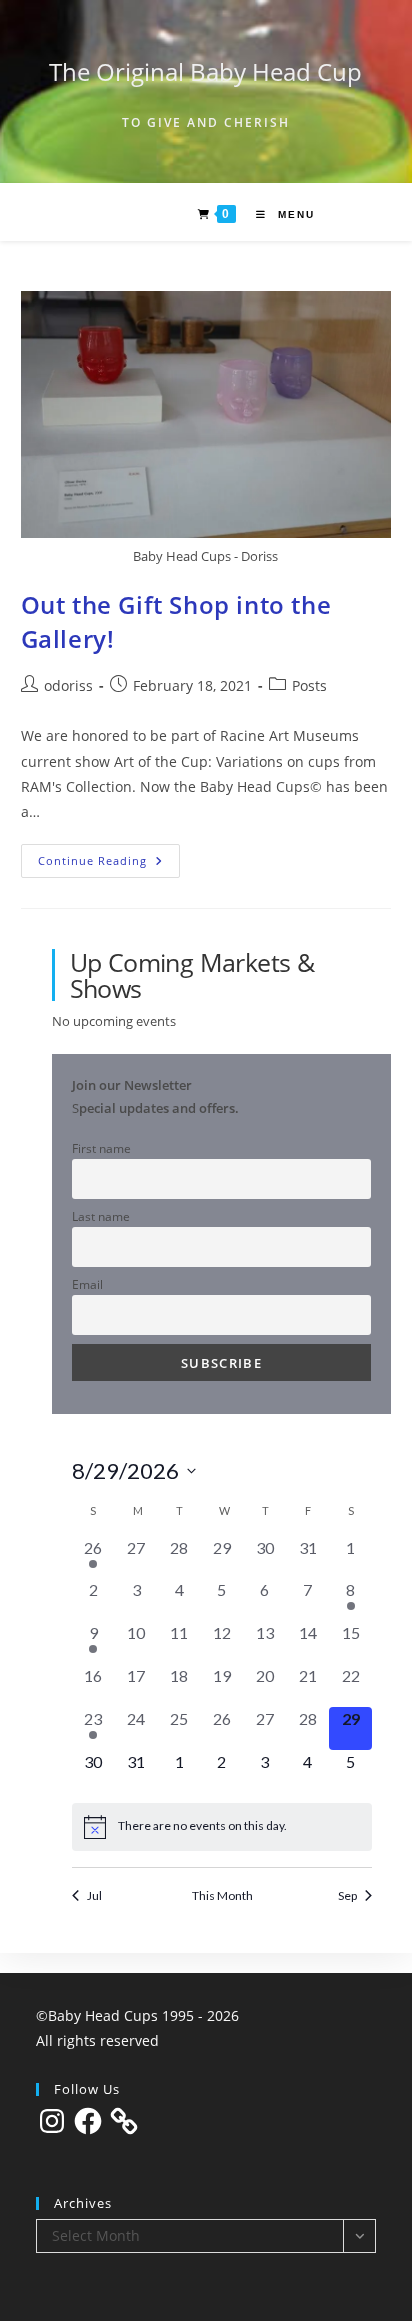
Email (87, 1284)
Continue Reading (109, 864)
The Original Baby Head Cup (205, 71)
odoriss (68, 685)
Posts (309, 685)
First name (101, 1148)
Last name (101, 1216)
